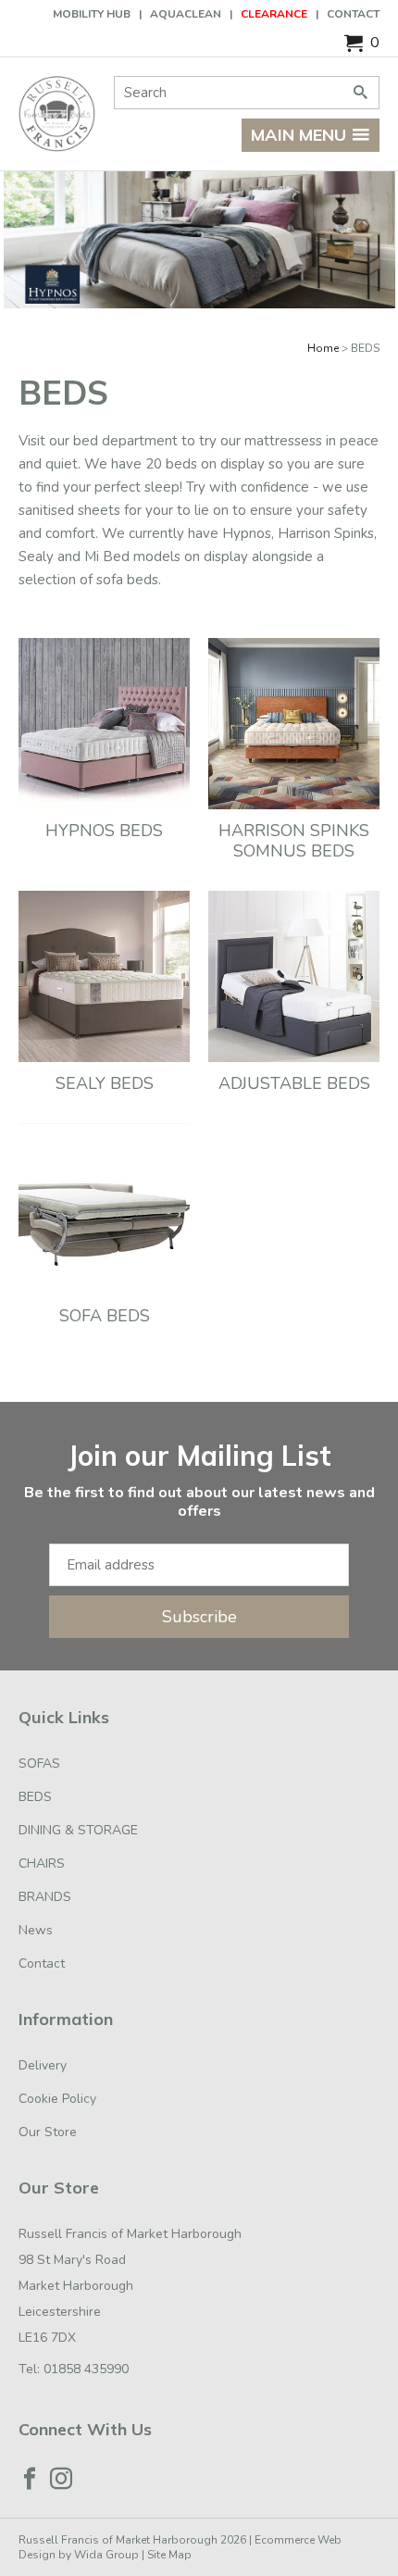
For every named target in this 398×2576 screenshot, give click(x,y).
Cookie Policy (57, 2099)
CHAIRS (42, 1863)
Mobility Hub (92, 14)
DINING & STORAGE (78, 1830)
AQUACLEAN (186, 14)
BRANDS (45, 1897)
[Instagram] (61, 2479)
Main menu (298, 135)
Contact (353, 14)
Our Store (48, 2132)
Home (323, 348)
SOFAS (39, 1763)
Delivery (43, 2065)
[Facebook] (30, 2479)
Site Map (169, 2555)
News (36, 1930)
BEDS (35, 1797)
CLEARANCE (274, 14)
